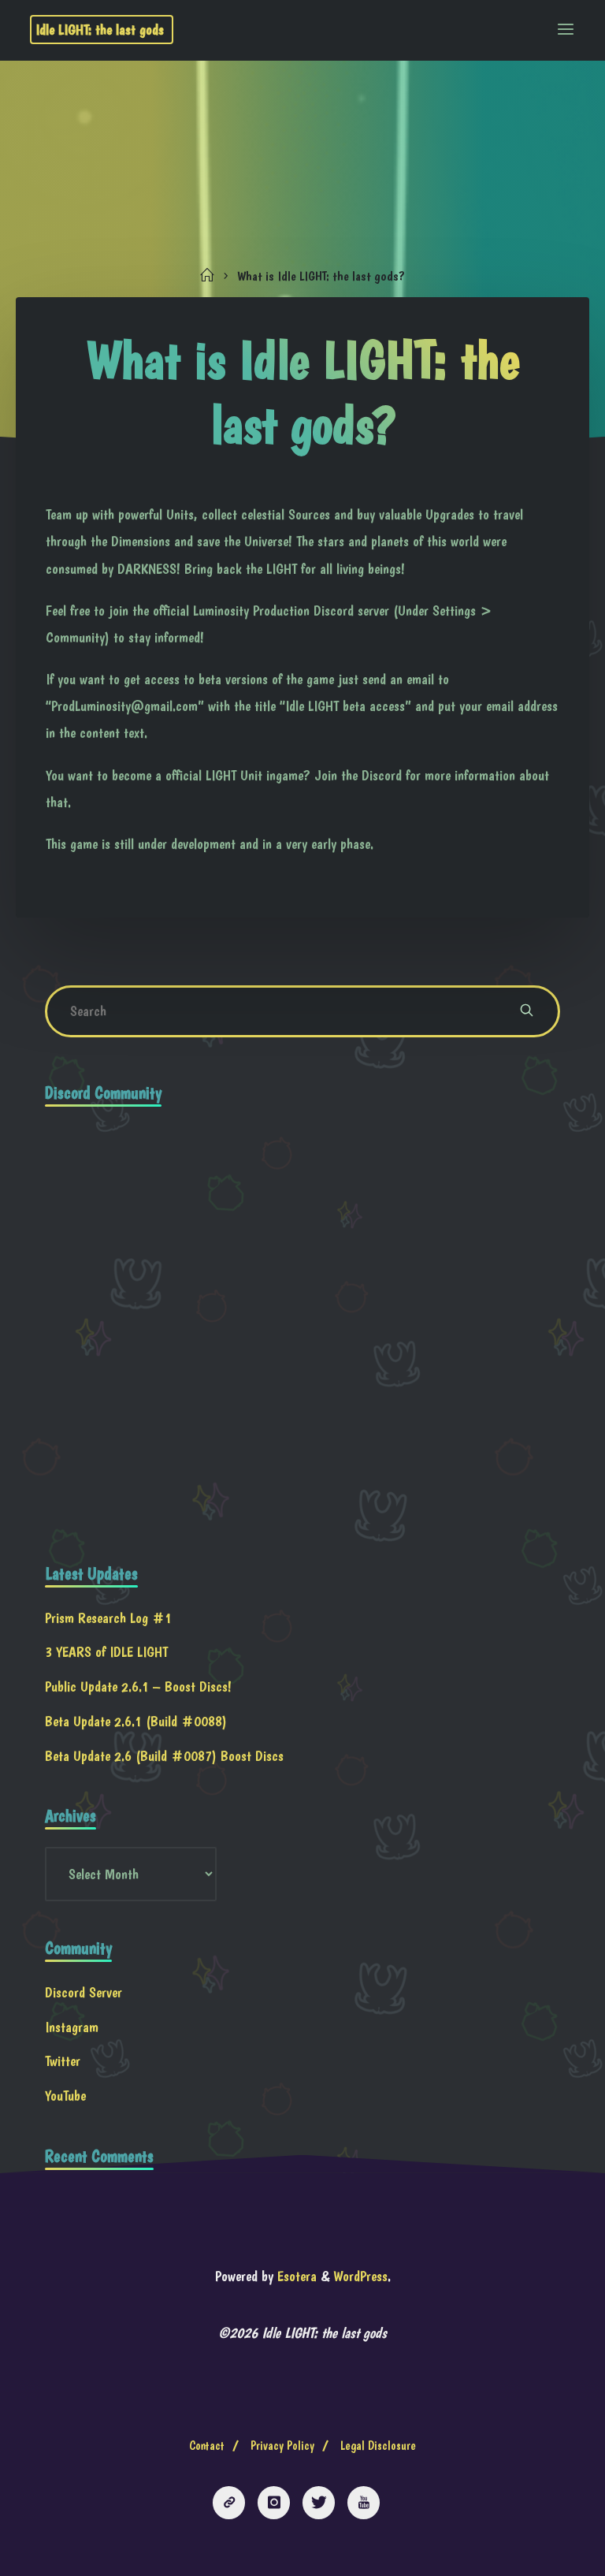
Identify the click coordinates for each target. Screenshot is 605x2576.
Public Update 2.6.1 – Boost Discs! (138, 1686)
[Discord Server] (229, 2502)
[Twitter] (319, 2502)
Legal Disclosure (378, 2446)
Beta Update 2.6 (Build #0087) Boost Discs (164, 1756)
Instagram (72, 2027)
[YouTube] (364, 2502)
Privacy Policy (282, 2446)
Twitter (63, 2061)
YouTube (65, 2096)
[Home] (209, 275)
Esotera (295, 2276)
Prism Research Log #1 (108, 1618)
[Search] (527, 1012)
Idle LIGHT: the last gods (100, 29)
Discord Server (84, 1992)
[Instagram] (274, 2502)
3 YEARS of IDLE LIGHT (106, 1652)
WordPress (360, 2276)
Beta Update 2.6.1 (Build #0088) (136, 1721)
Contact (207, 2446)
